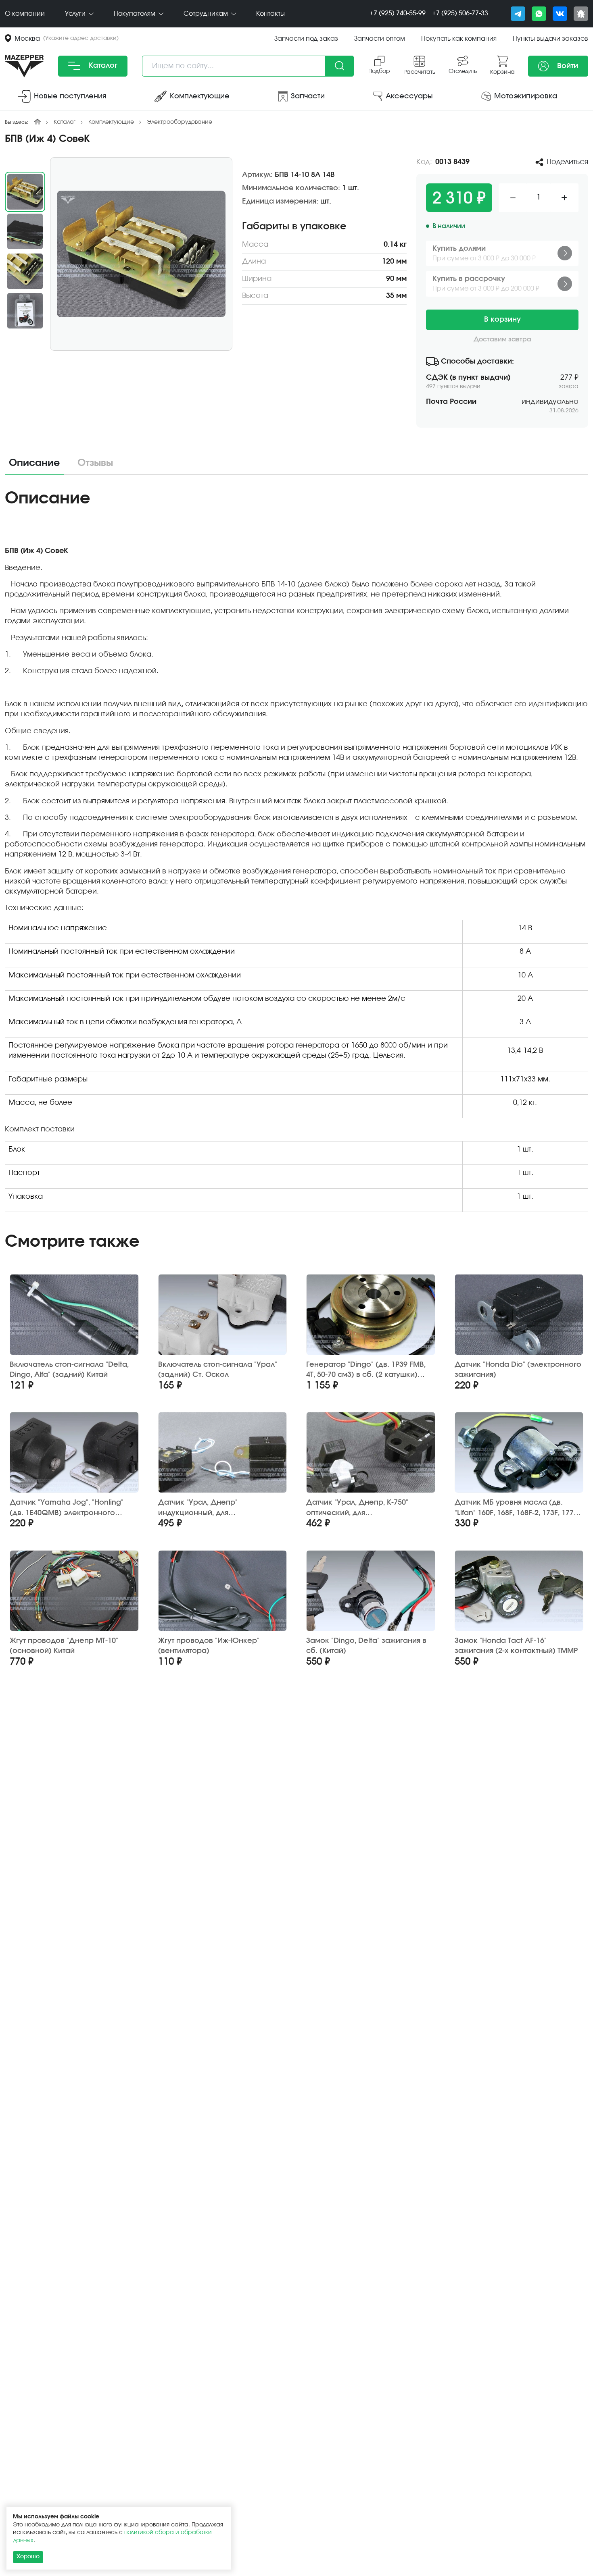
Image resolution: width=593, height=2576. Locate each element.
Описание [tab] (34, 463)
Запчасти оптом (380, 39)
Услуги (76, 14)
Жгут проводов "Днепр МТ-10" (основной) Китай (64, 1646)
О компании (25, 14)
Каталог (102, 66)
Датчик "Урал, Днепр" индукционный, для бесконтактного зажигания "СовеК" (208, 1508)
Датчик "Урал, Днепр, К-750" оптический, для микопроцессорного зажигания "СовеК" (365, 1508)
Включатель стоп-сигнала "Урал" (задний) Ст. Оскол (218, 1370)
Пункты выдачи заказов (550, 39)
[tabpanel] (296, 853)
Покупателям (135, 14)
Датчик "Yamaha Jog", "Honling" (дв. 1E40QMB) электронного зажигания (67, 1508)
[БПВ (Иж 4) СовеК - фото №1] (141, 254)
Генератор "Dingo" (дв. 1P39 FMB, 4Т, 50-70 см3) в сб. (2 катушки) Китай (366, 1370)
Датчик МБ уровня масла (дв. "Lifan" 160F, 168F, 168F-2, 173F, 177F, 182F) (517, 1508)
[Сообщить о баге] (581, 14)
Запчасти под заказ (306, 39)
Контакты (270, 14)
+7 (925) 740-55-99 (398, 13)
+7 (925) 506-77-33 (460, 13)
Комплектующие (111, 122)
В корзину (502, 320)
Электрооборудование (180, 122)
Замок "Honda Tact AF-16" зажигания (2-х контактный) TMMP (516, 1646)
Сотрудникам (207, 14)
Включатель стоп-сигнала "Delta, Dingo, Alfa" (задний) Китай (69, 1370)
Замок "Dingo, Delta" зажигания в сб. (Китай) (366, 1646)
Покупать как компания (459, 39)
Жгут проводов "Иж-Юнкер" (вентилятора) (209, 1646)
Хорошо (28, 2557)
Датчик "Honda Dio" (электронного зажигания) (518, 1370)
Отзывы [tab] (95, 463)
